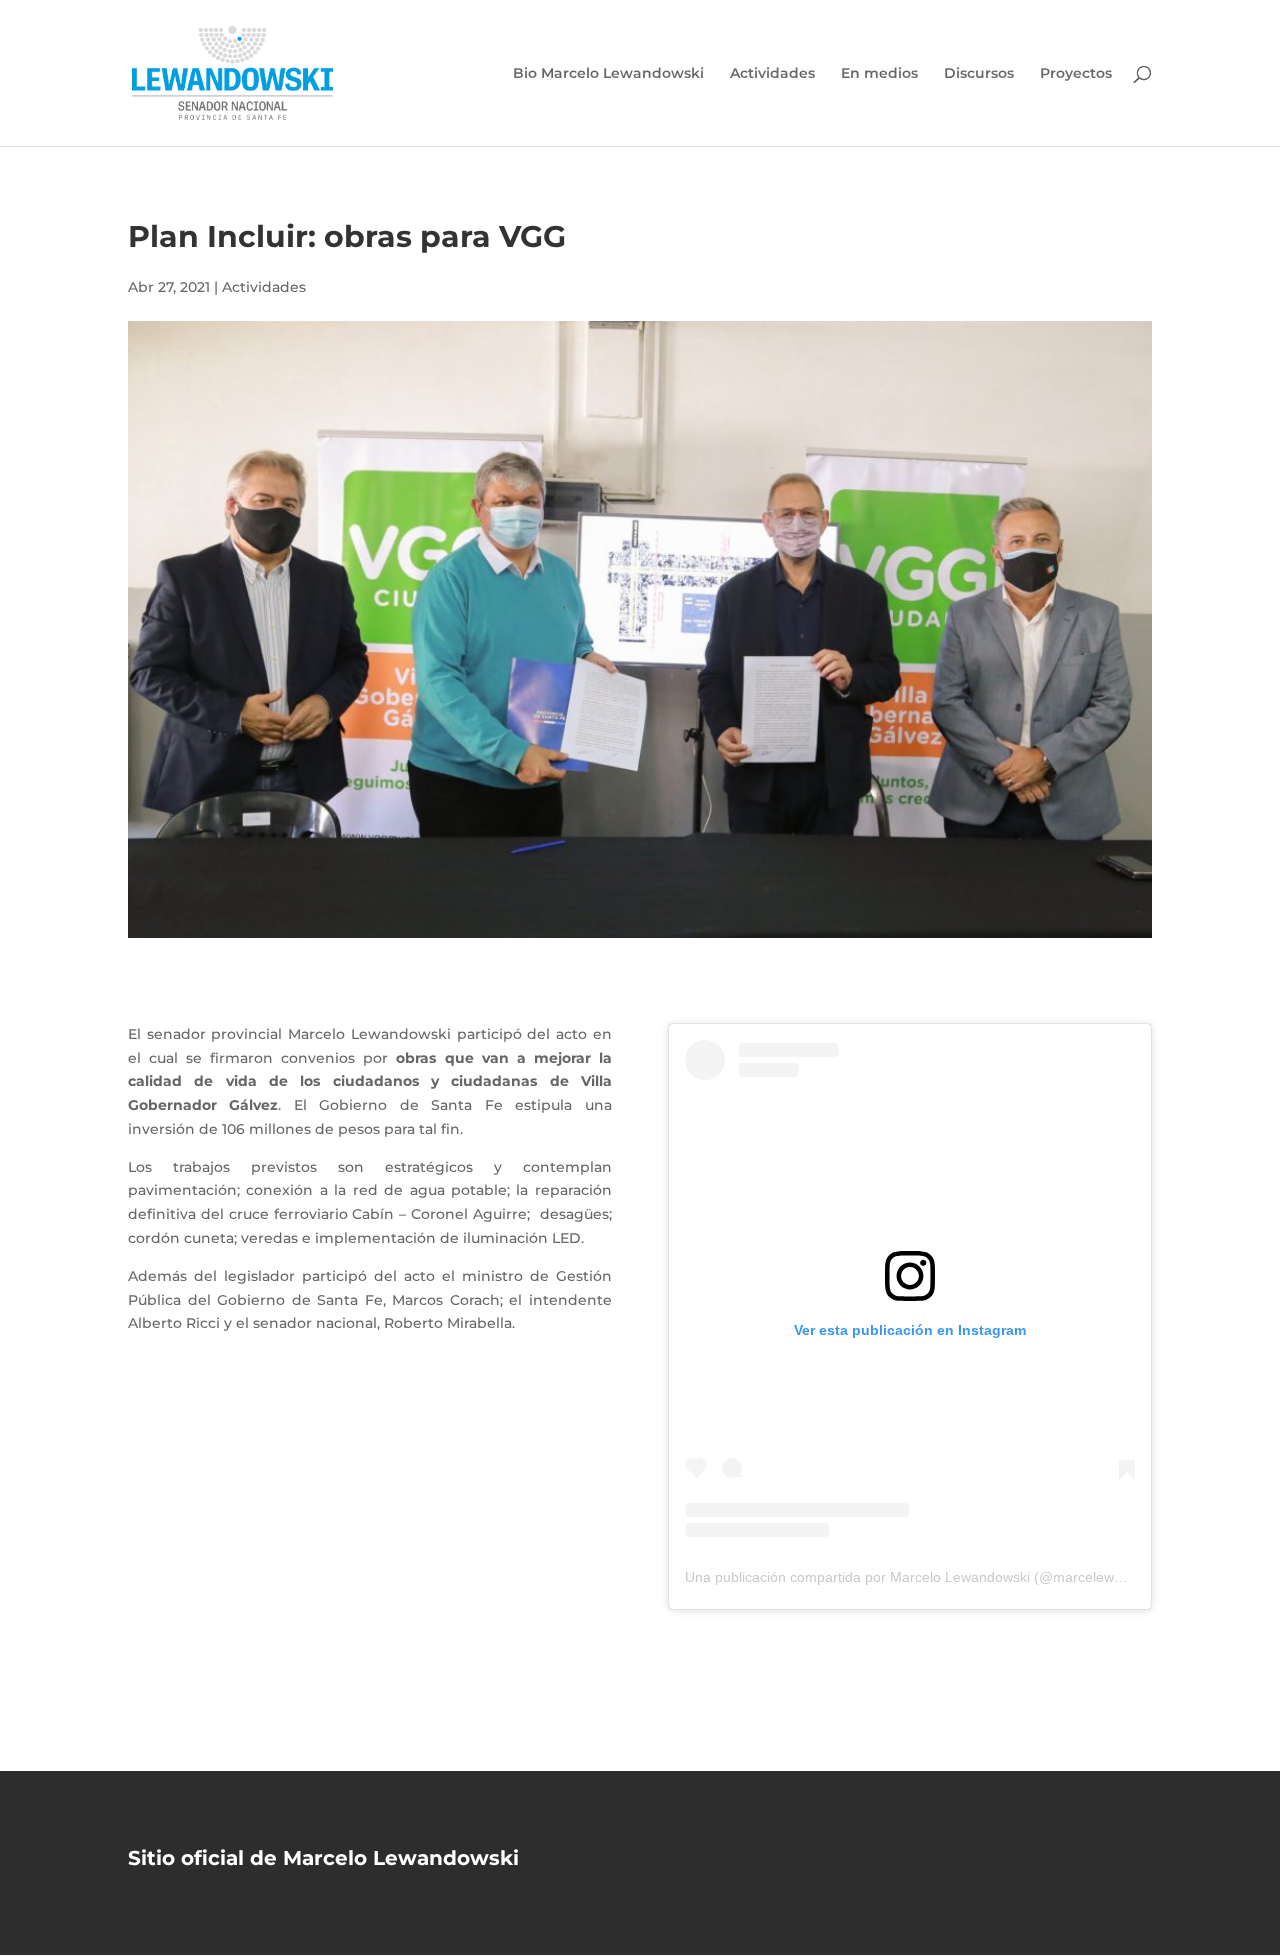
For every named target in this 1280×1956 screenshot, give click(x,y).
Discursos (979, 74)
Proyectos (1076, 74)
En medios (879, 74)
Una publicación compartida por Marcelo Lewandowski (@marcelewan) (910, 1577)
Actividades (772, 74)
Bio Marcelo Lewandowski (608, 74)
